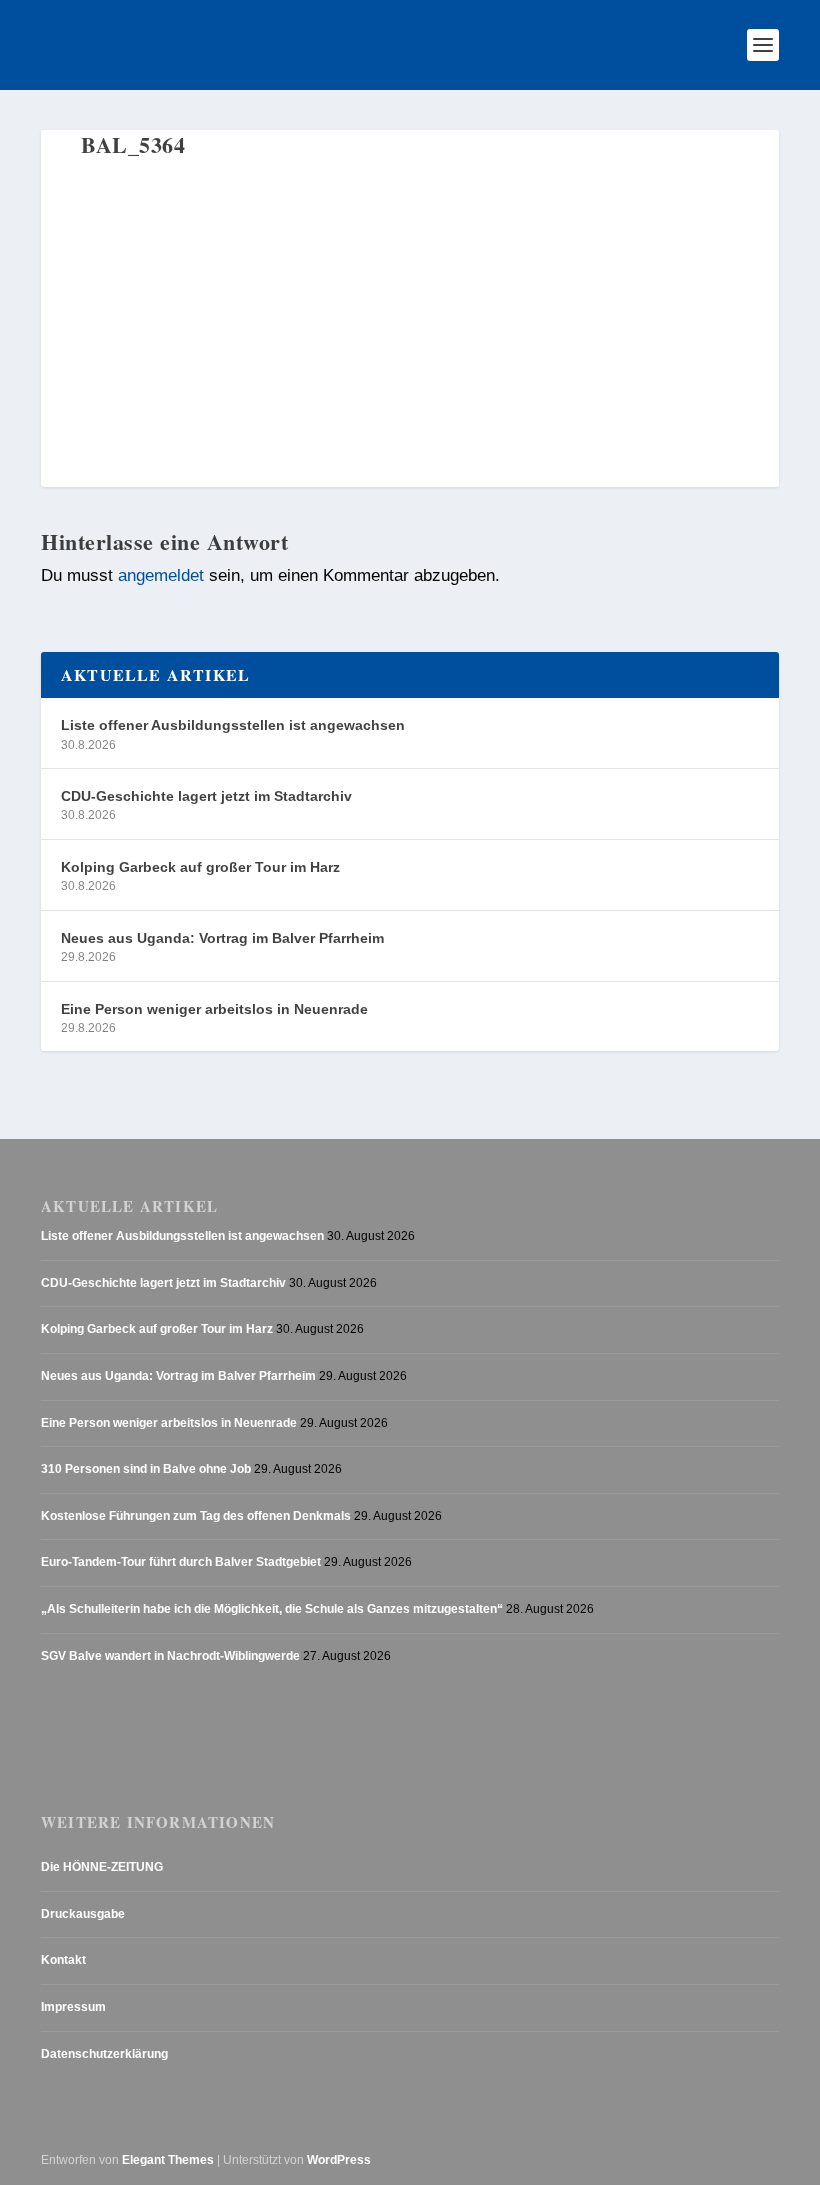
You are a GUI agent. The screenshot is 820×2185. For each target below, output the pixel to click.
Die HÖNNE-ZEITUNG (102, 1867)
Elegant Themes (168, 2160)
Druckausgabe (83, 1914)
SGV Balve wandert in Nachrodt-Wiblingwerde (170, 1656)
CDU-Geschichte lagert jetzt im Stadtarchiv (206, 796)
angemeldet (161, 575)
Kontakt (63, 1960)
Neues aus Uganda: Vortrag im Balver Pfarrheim (222, 938)
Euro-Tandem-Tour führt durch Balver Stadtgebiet (181, 1562)
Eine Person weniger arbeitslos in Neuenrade (214, 1009)
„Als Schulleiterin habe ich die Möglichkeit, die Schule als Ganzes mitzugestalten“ (272, 1609)
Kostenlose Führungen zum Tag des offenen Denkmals (196, 1516)
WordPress (339, 2160)
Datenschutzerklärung (104, 2054)
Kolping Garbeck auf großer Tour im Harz (200, 867)
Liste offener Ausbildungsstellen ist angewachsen (233, 725)
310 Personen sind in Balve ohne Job (146, 1469)
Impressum (73, 2007)
